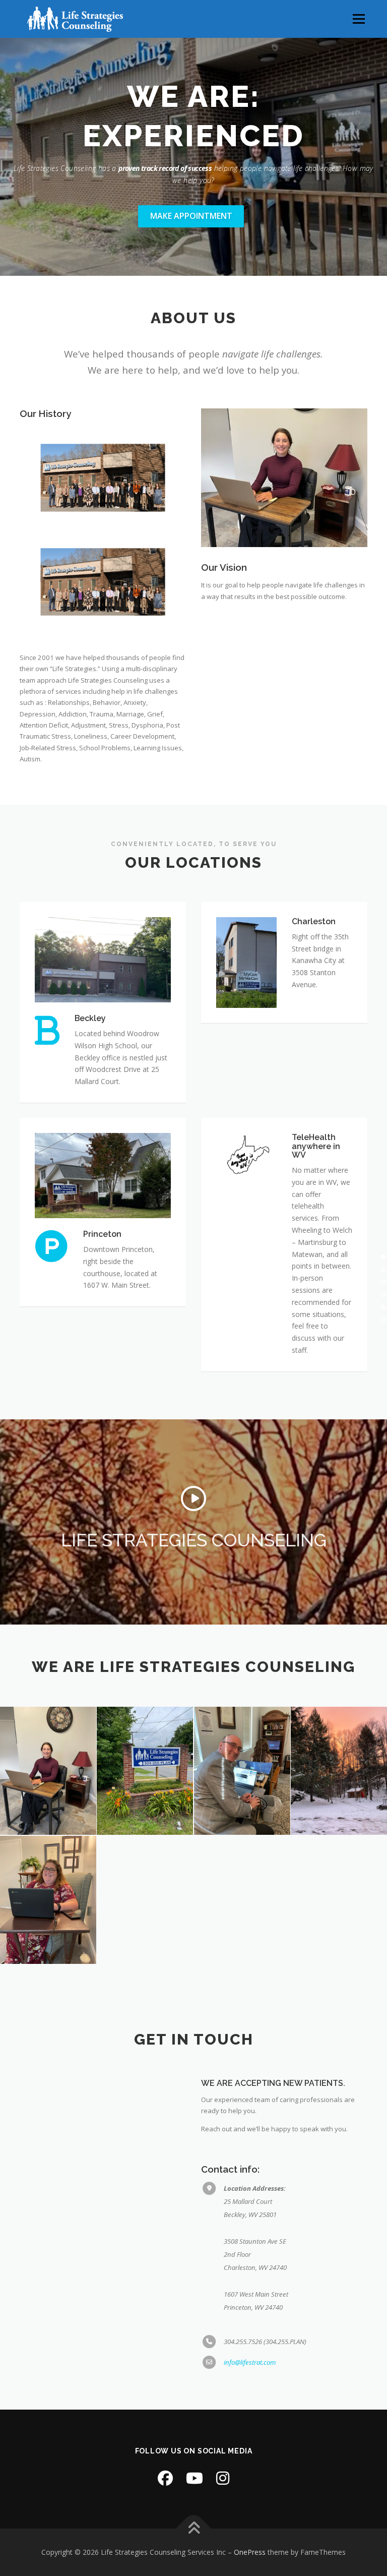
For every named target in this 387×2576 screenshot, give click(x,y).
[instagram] (223, 2478)
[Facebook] (165, 2478)
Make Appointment (191, 216)
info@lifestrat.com (250, 2362)
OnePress (250, 2552)
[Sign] (145, 1771)
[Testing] (242, 1771)
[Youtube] (195, 2478)
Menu (359, 19)
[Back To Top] (194, 2529)
